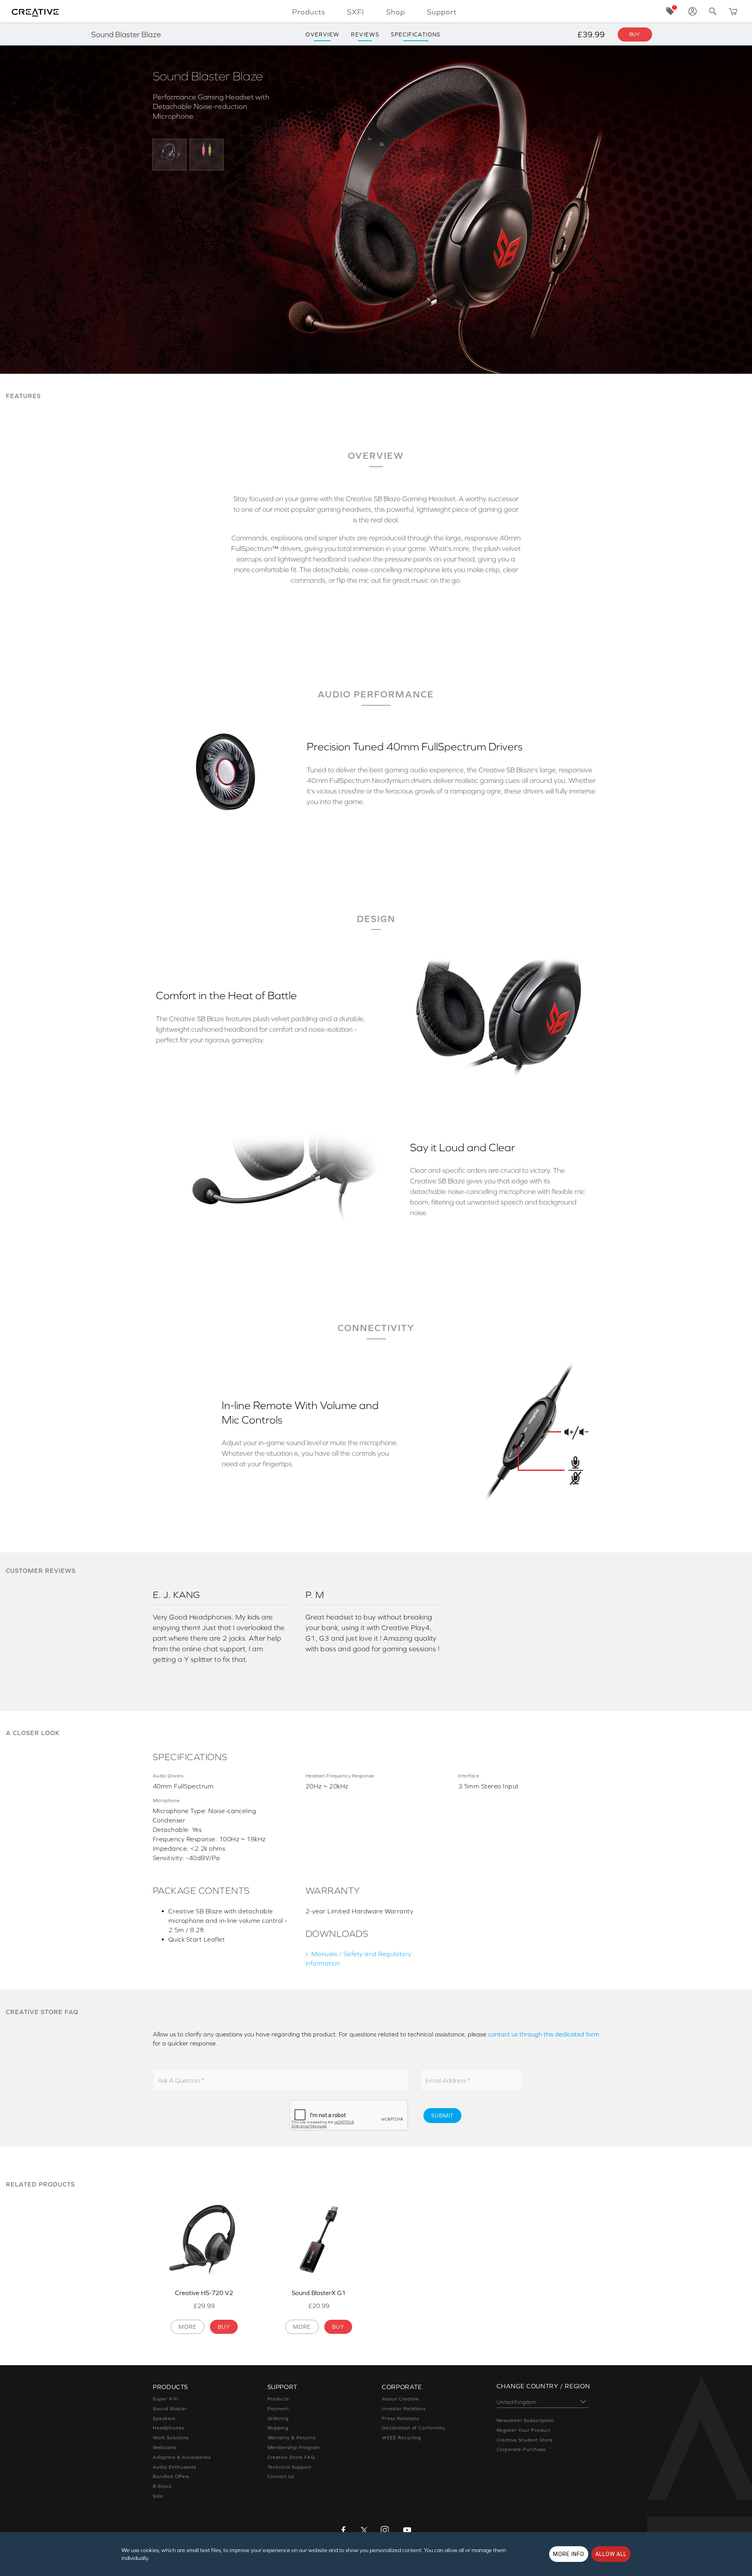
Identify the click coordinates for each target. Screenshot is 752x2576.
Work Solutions (171, 2438)
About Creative (400, 2399)
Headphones (168, 2428)
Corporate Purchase (521, 2449)
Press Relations (400, 2418)
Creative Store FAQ (291, 2457)
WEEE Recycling (401, 2438)
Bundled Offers (171, 2476)
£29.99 (204, 2306)
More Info (569, 2554)
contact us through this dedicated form (544, 2034)
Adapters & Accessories (182, 2457)
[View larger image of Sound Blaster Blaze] (169, 154)
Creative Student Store (525, 2440)
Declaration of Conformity (414, 2428)
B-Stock (162, 2486)
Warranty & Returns (292, 2438)
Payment (278, 2409)
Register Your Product (524, 2430)
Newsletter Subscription (525, 2420)
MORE (188, 2327)
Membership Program (294, 2447)
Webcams (164, 2447)
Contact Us (281, 2476)
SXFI (356, 12)
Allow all (611, 2554)
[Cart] (733, 11)
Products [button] (309, 12)
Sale (158, 2496)
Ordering (278, 2418)
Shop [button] (396, 12)
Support (442, 12)
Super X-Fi (165, 2399)
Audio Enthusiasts (174, 2467)
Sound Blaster (170, 2409)
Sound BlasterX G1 (319, 2293)
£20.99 (319, 2306)
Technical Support (289, 2467)
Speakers (164, 2418)
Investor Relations (404, 2409)
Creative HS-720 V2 (204, 2293)
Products (278, 2399)
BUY (224, 2327)
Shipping (278, 2428)
